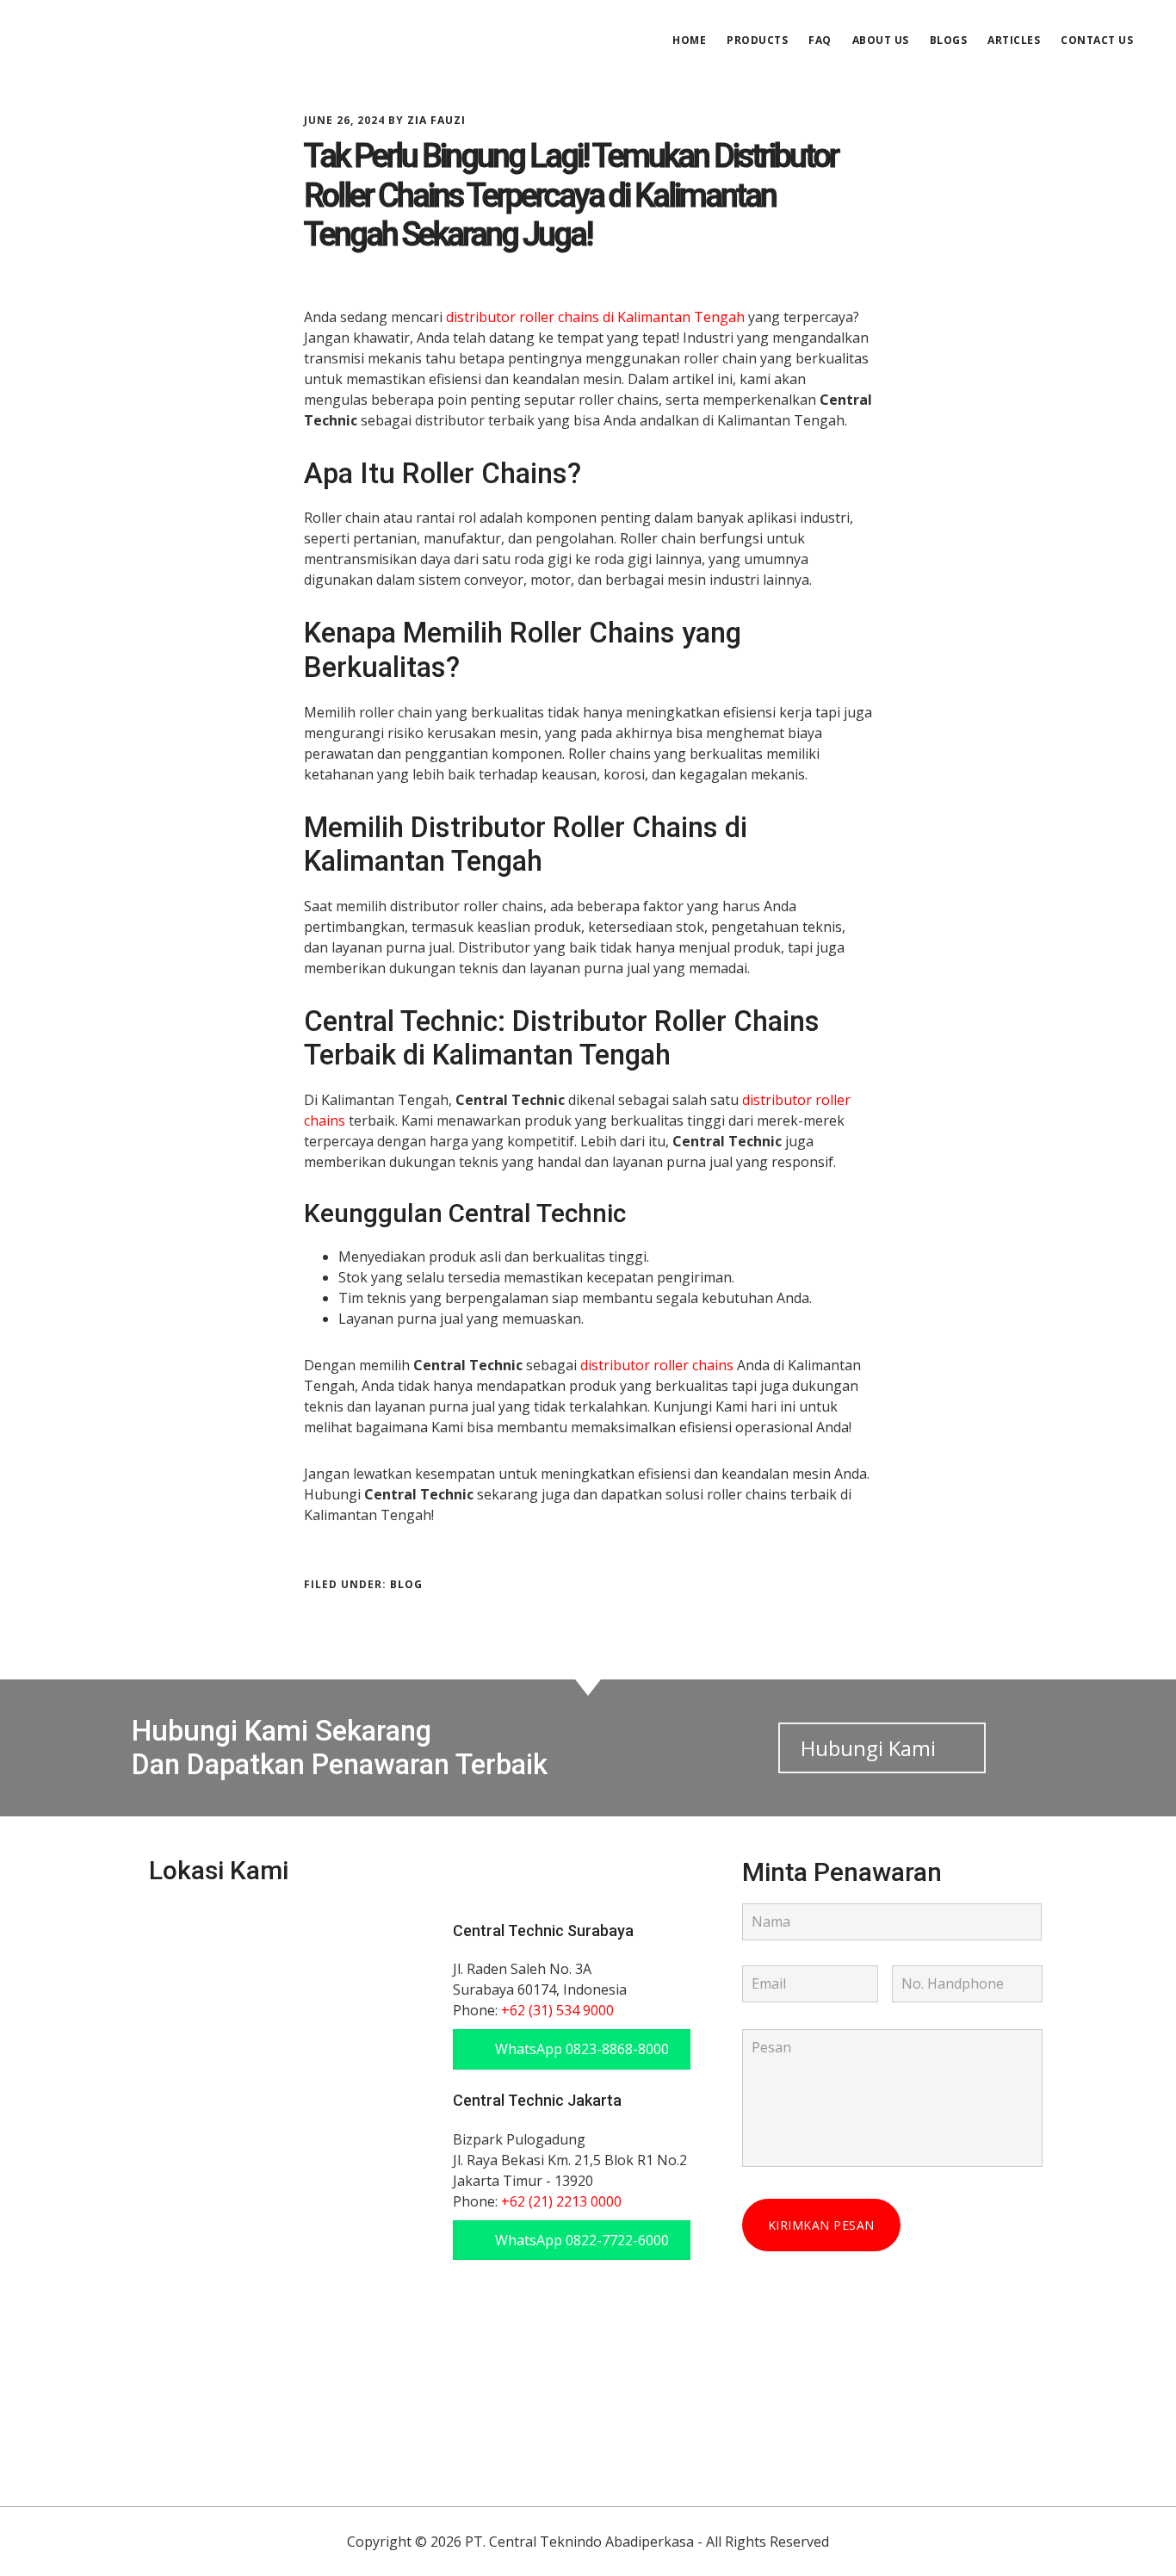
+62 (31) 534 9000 (557, 2010)
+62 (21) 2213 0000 (561, 2201)
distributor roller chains (657, 1365)
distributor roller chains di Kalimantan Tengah (595, 317)
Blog (406, 1584)
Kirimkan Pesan (821, 2225)
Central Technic (164, 38)
